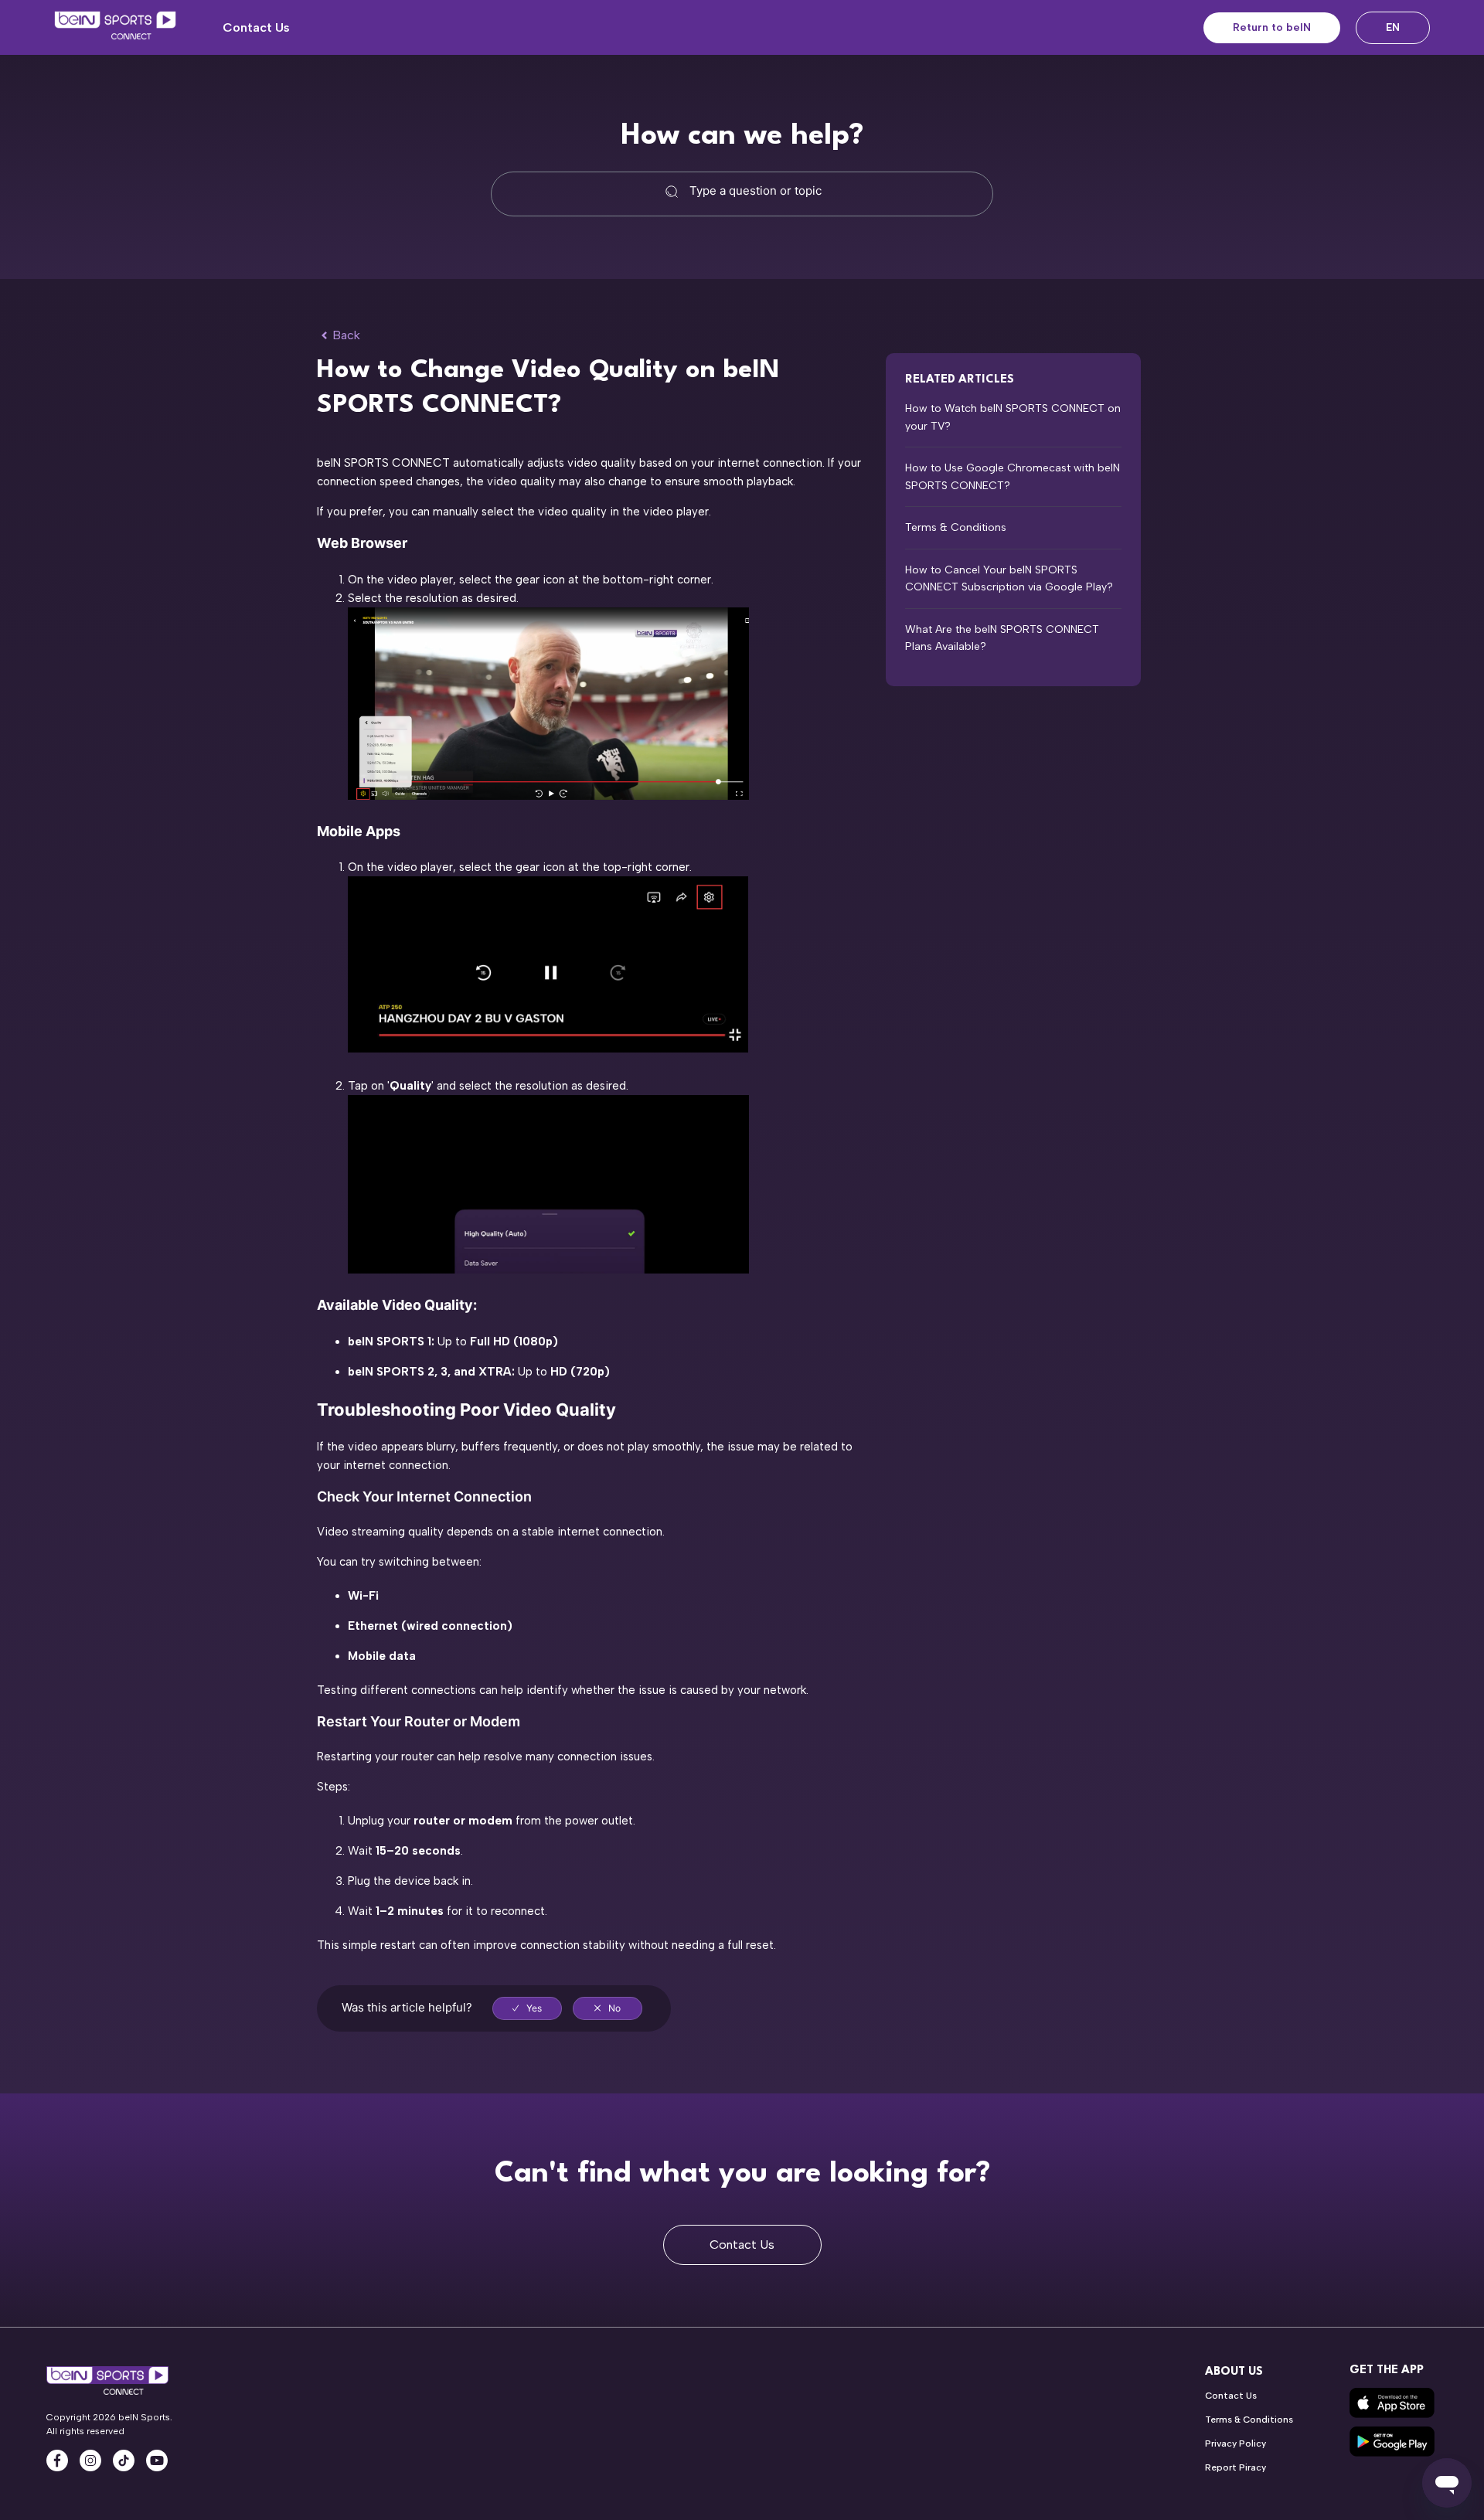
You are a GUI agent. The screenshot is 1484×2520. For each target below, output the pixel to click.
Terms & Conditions (956, 527)
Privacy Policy (1236, 2443)
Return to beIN (1272, 27)
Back (346, 335)
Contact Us (256, 27)
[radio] (527, 2008)
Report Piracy (1236, 2467)
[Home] (115, 28)
